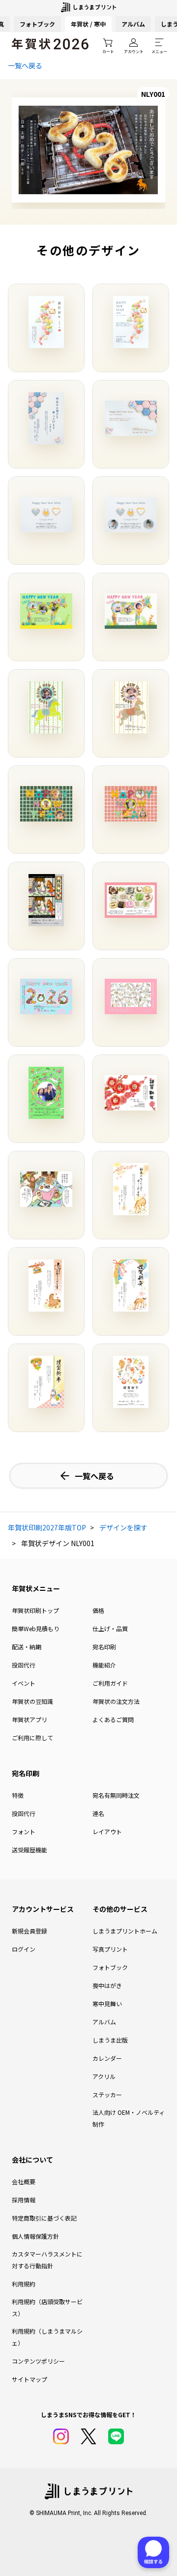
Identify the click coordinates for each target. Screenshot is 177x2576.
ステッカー (107, 2094)
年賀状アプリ (29, 1719)
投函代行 (24, 1665)
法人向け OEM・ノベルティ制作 (129, 2118)
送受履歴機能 (29, 1850)
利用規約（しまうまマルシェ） (47, 2337)
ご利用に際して (32, 1738)
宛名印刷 (104, 1647)
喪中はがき (107, 1985)
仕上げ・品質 (110, 1628)
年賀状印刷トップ (35, 1610)
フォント (24, 1831)
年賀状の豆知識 (32, 1701)
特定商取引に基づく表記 (44, 2218)
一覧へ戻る (25, 65)
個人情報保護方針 (35, 2236)
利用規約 (24, 2284)
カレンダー (107, 2058)
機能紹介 (104, 1665)
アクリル (104, 2076)
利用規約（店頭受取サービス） (47, 2307)
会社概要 (24, 2181)
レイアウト (107, 1831)
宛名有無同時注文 (116, 1795)
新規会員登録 (29, 1931)
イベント (24, 1683)
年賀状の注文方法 (116, 1701)
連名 (98, 1813)
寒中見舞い (107, 2004)
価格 (98, 1610)
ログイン (24, 1949)
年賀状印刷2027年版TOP (47, 1527)
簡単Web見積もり (36, 1628)
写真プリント (110, 1949)
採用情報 (24, 2200)
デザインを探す (123, 1527)
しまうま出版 (110, 2040)
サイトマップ (29, 2379)
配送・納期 (27, 1647)
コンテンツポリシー (38, 2361)
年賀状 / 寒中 (88, 24)
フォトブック (37, 24)
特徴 (18, 1795)
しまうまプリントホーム (125, 1931)
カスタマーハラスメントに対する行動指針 (47, 2260)
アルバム (133, 24)
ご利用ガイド (110, 1683)
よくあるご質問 (113, 1719)
